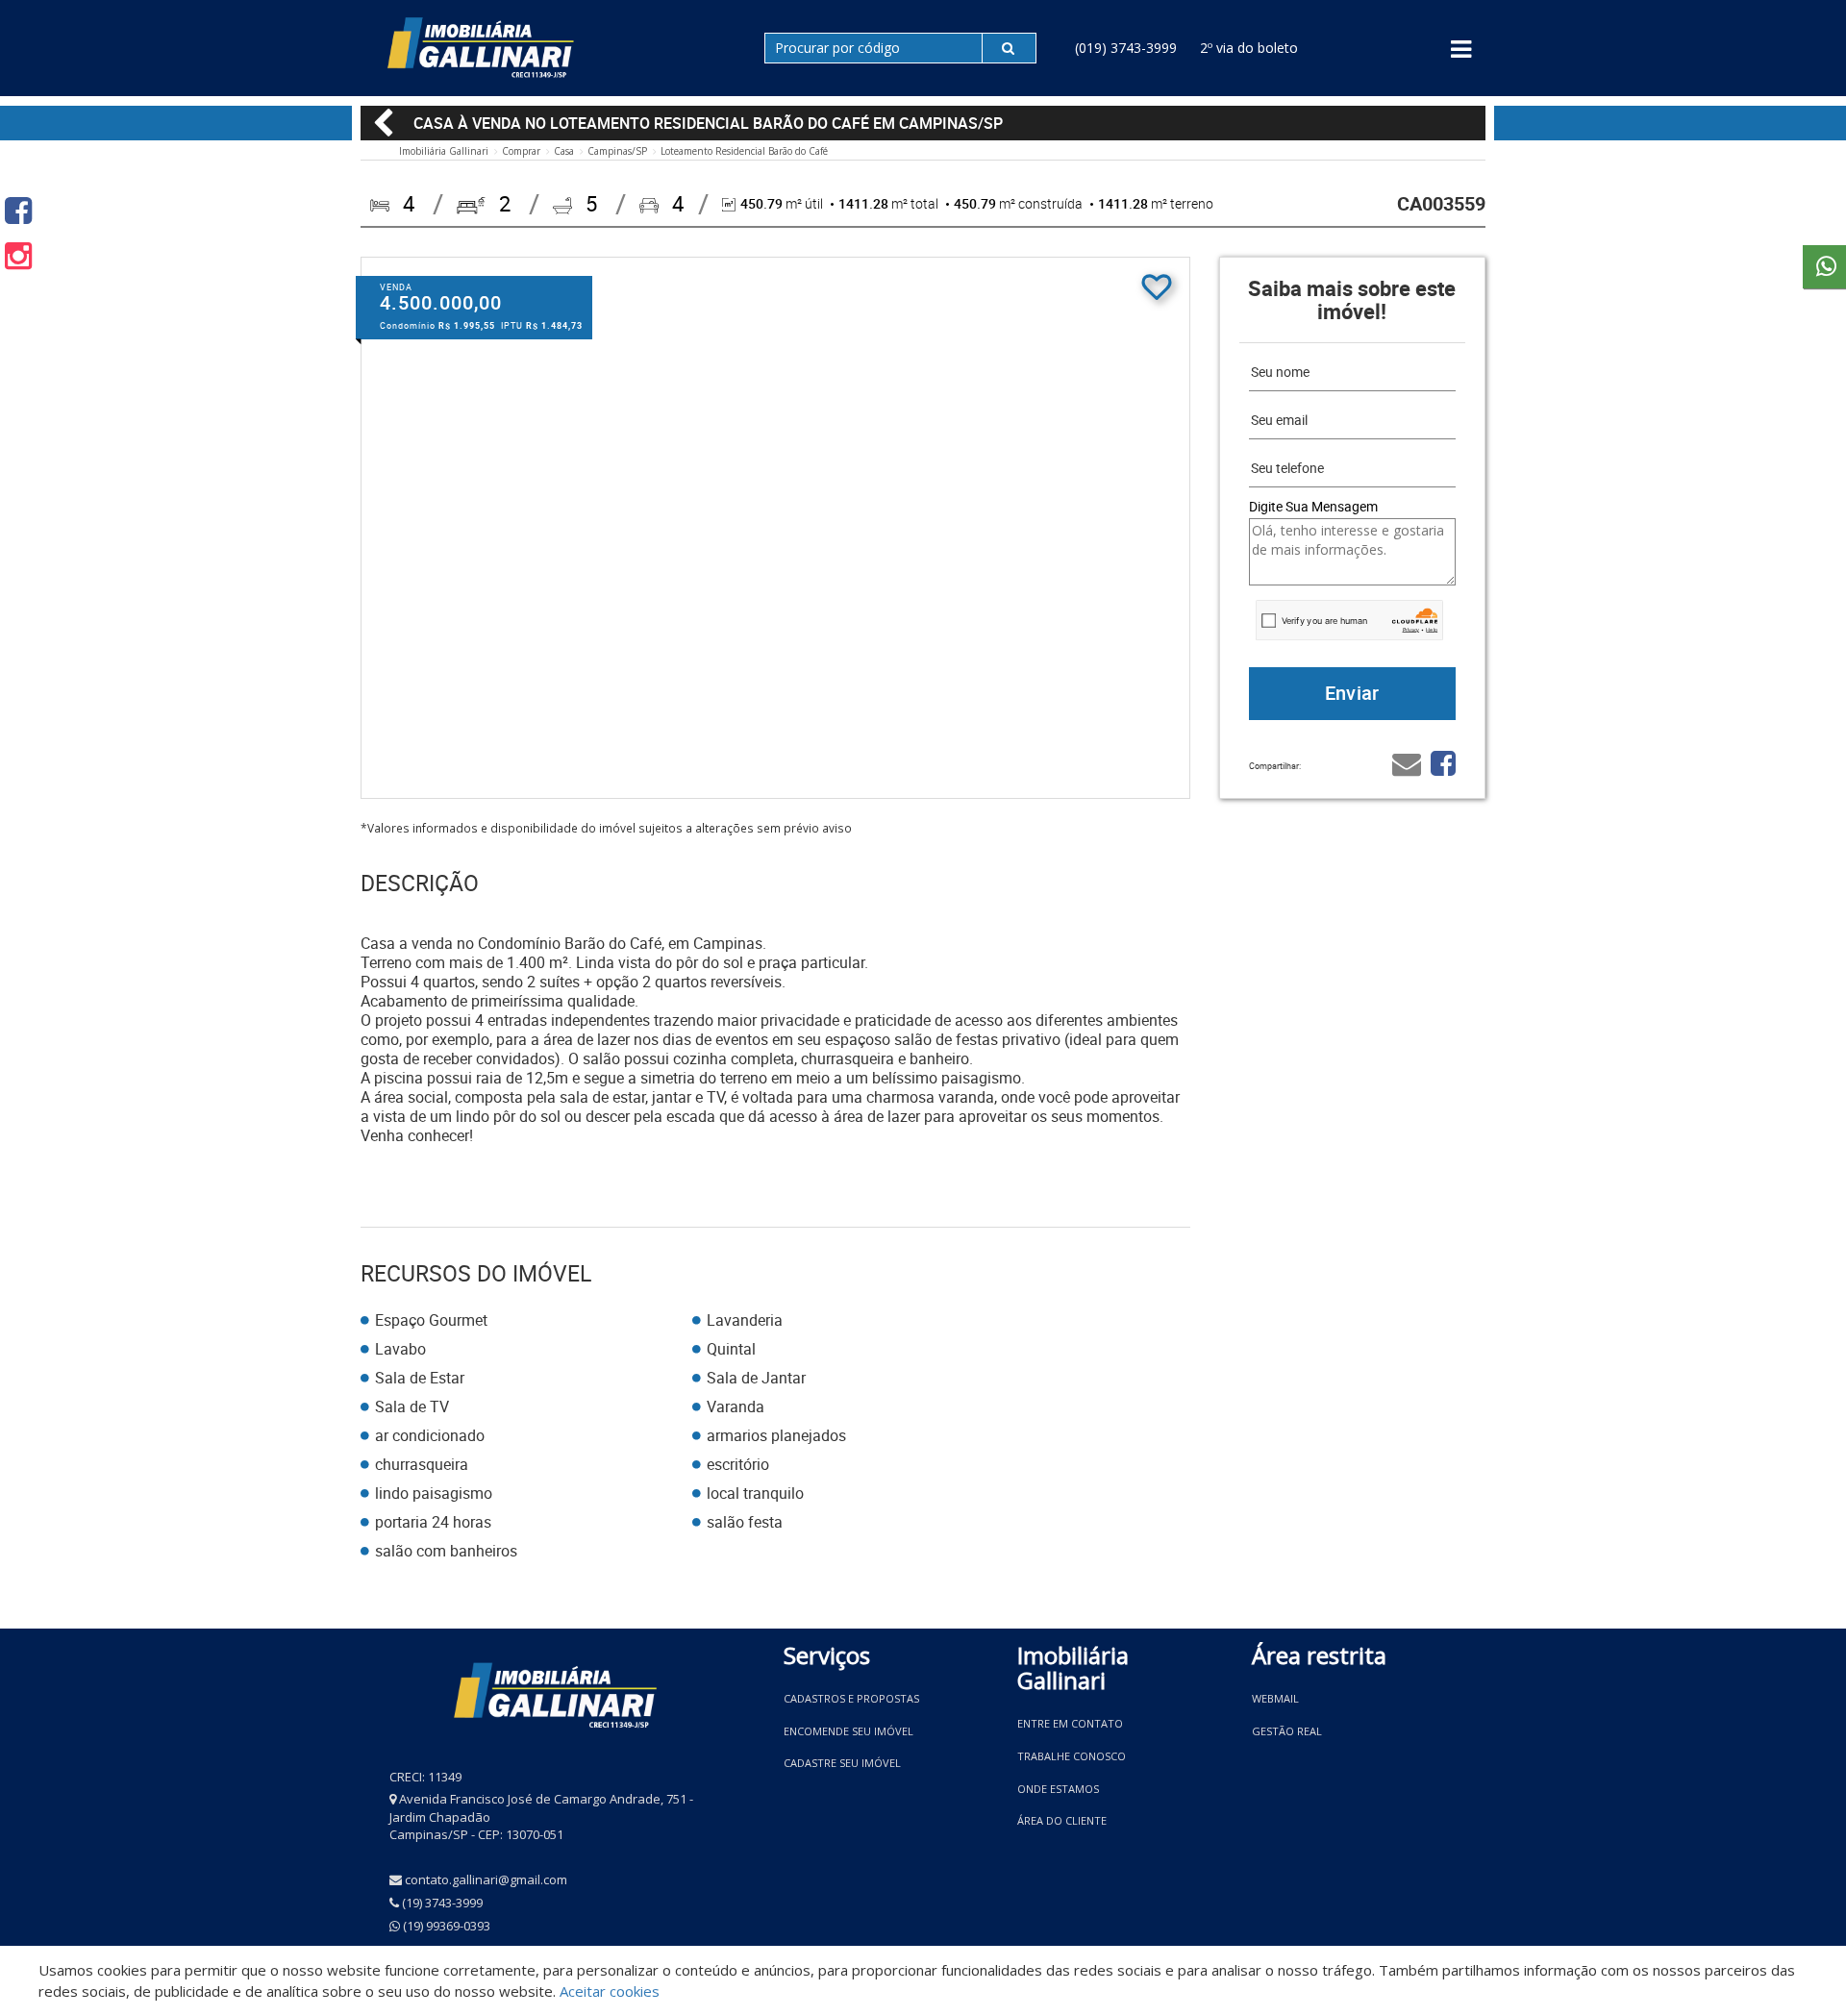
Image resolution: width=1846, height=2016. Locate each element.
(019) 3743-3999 (1126, 48)
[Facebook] (18, 210)
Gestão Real (1287, 1731)
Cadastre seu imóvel (842, 1763)
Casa (564, 151)
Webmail (1275, 1698)
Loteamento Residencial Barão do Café (744, 151)
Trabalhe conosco (1072, 1756)
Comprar (521, 151)
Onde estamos (1058, 1789)
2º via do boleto (1249, 48)
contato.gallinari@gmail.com (486, 1879)
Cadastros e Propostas (851, 1698)
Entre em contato (1070, 1723)
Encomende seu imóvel (848, 1731)
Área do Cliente (1062, 1820)
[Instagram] (18, 255)
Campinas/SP (617, 151)
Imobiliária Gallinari (444, 151)
